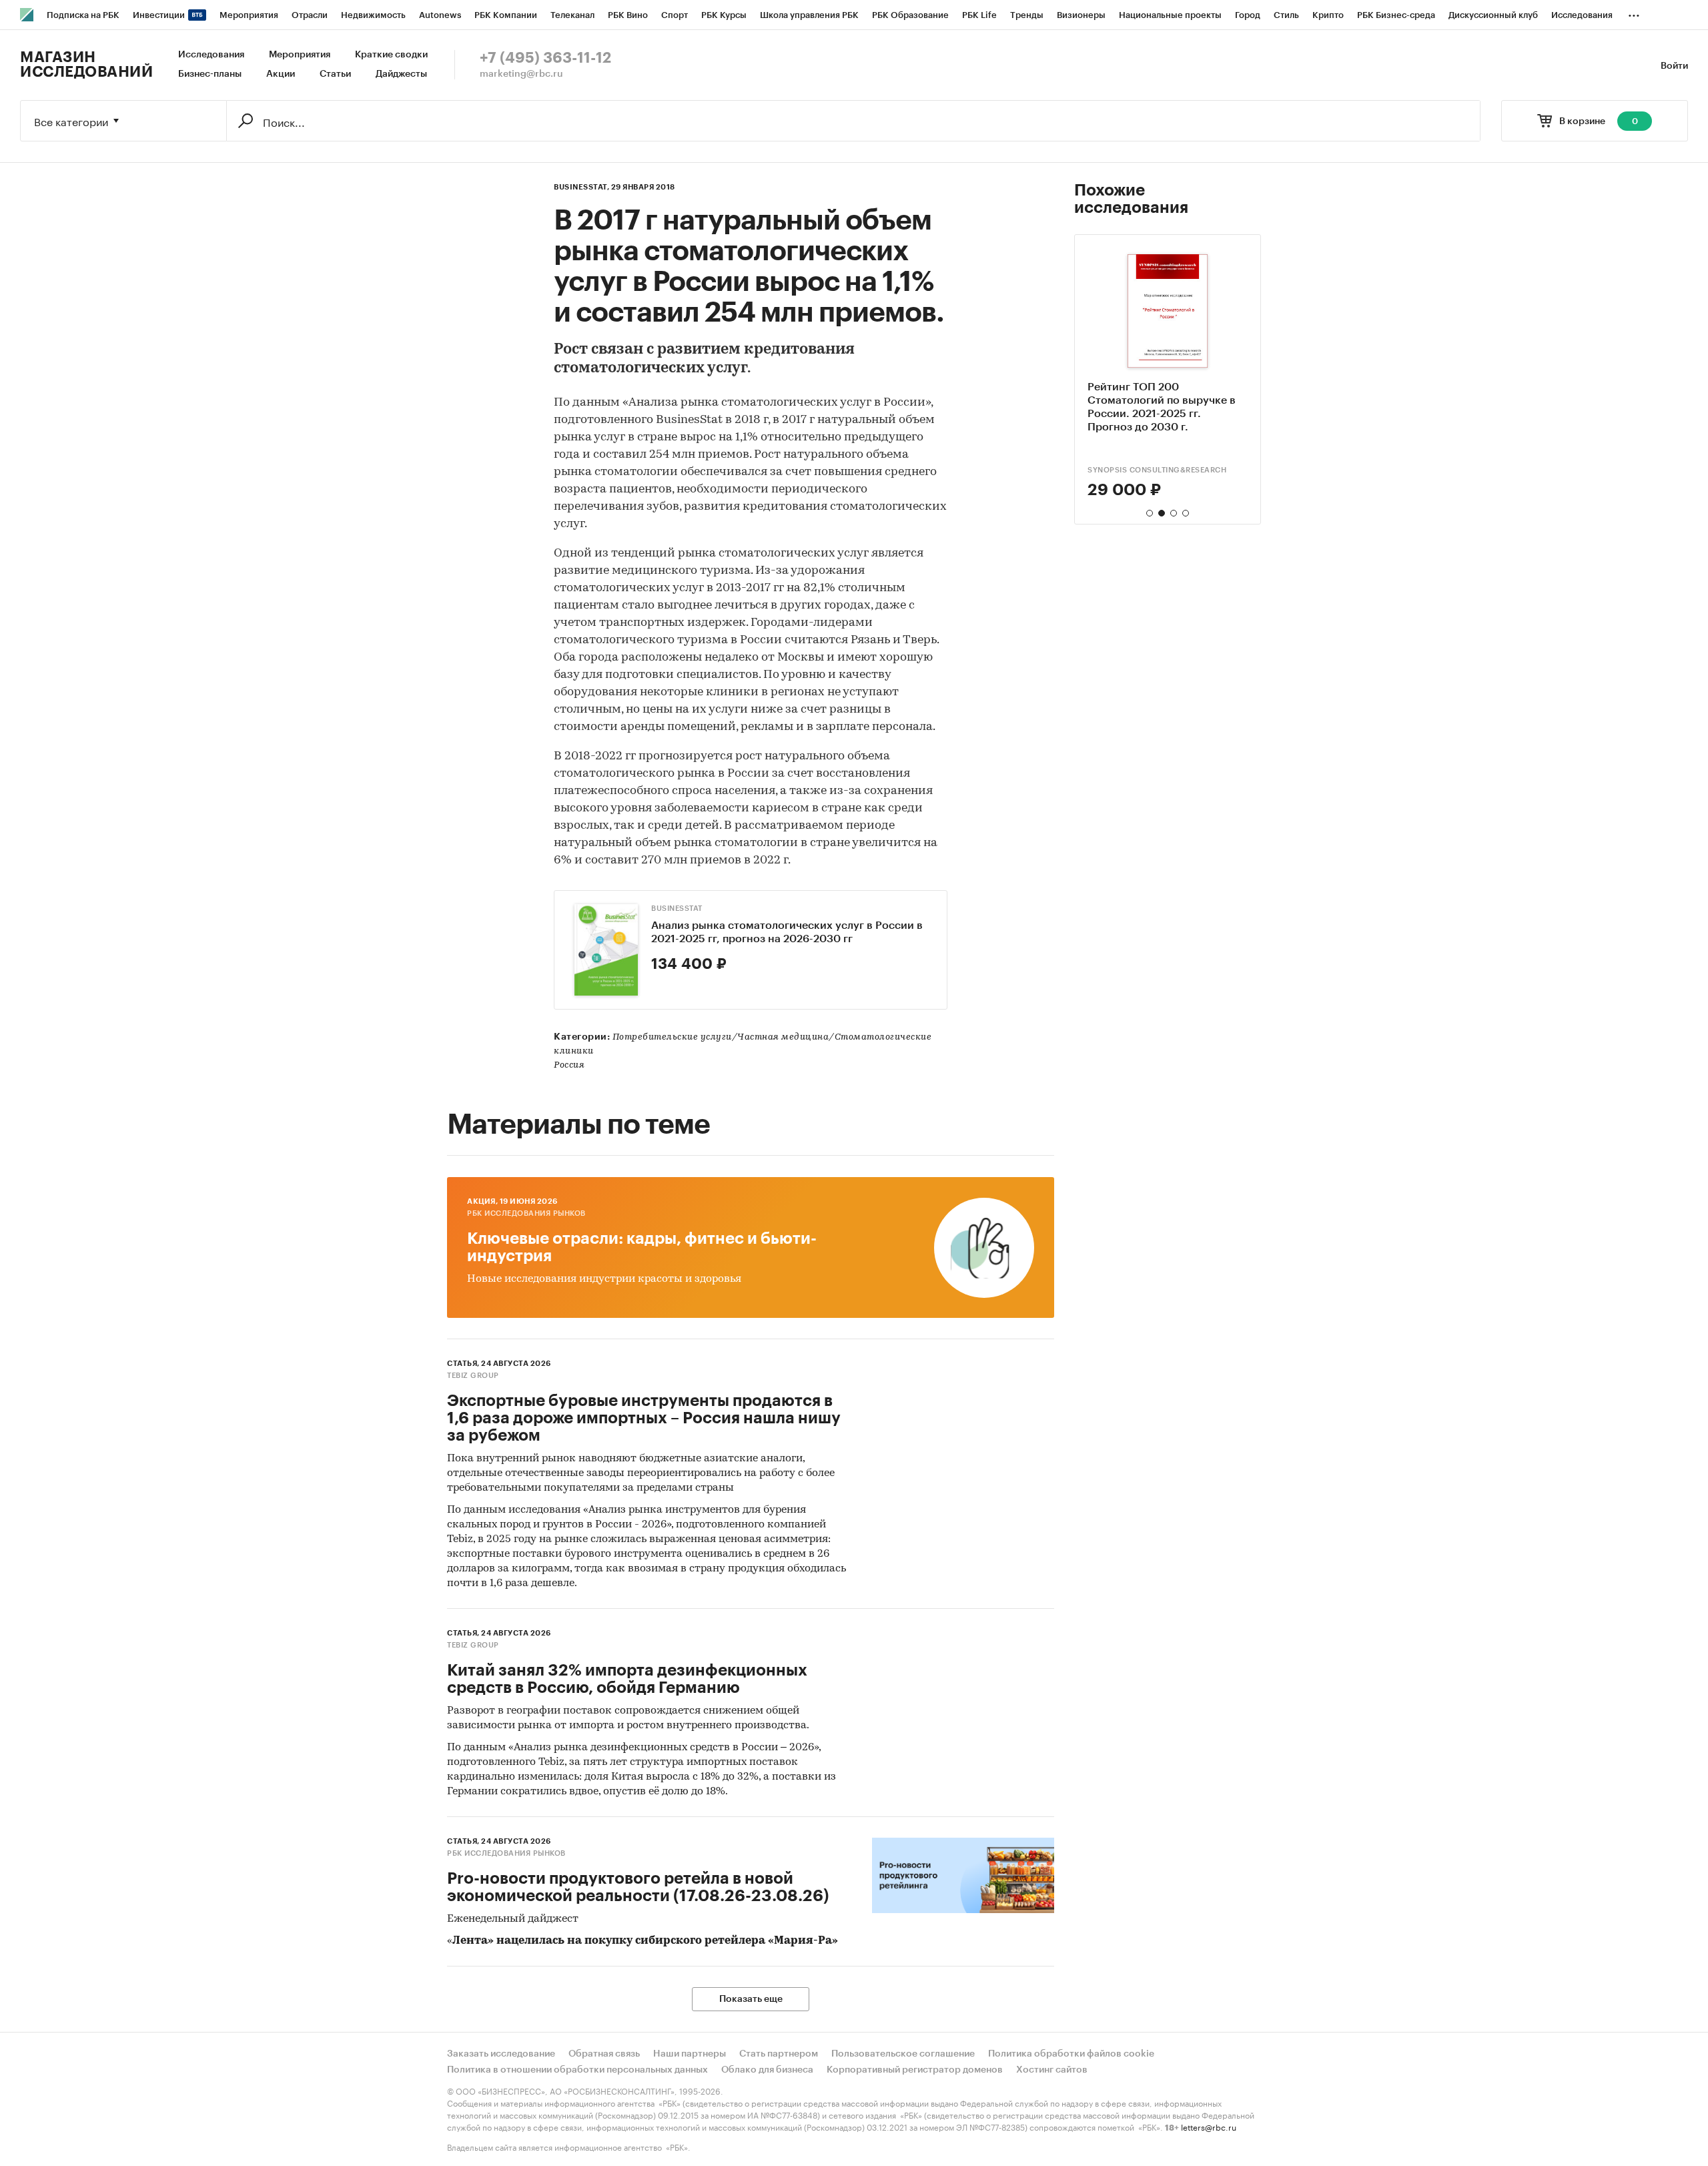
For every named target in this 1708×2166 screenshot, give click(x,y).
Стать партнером (779, 2054)
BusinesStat (677, 909)
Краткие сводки (391, 55)
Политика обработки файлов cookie (1071, 2054)
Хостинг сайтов (1052, 2070)
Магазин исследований (86, 65)
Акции (281, 74)
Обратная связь (604, 2054)
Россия (569, 1065)
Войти (1674, 66)
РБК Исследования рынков (526, 1213)
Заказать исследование (501, 2054)
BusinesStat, (581, 187)
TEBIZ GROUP (473, 1376)
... (1634, 13)
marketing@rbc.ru (521, 74)
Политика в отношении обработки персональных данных (577, 2070)
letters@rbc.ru (1209, 2126)
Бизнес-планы (210, 74)
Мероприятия (300, 55)
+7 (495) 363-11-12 (545, 58)
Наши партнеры (690, 2054)
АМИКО (1102, 470)
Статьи (335, 74)
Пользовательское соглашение (903, 2054)
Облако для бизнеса (767, 2070)
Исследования (211, 55)
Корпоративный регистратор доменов (915, 2070)
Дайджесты (401, 74)
